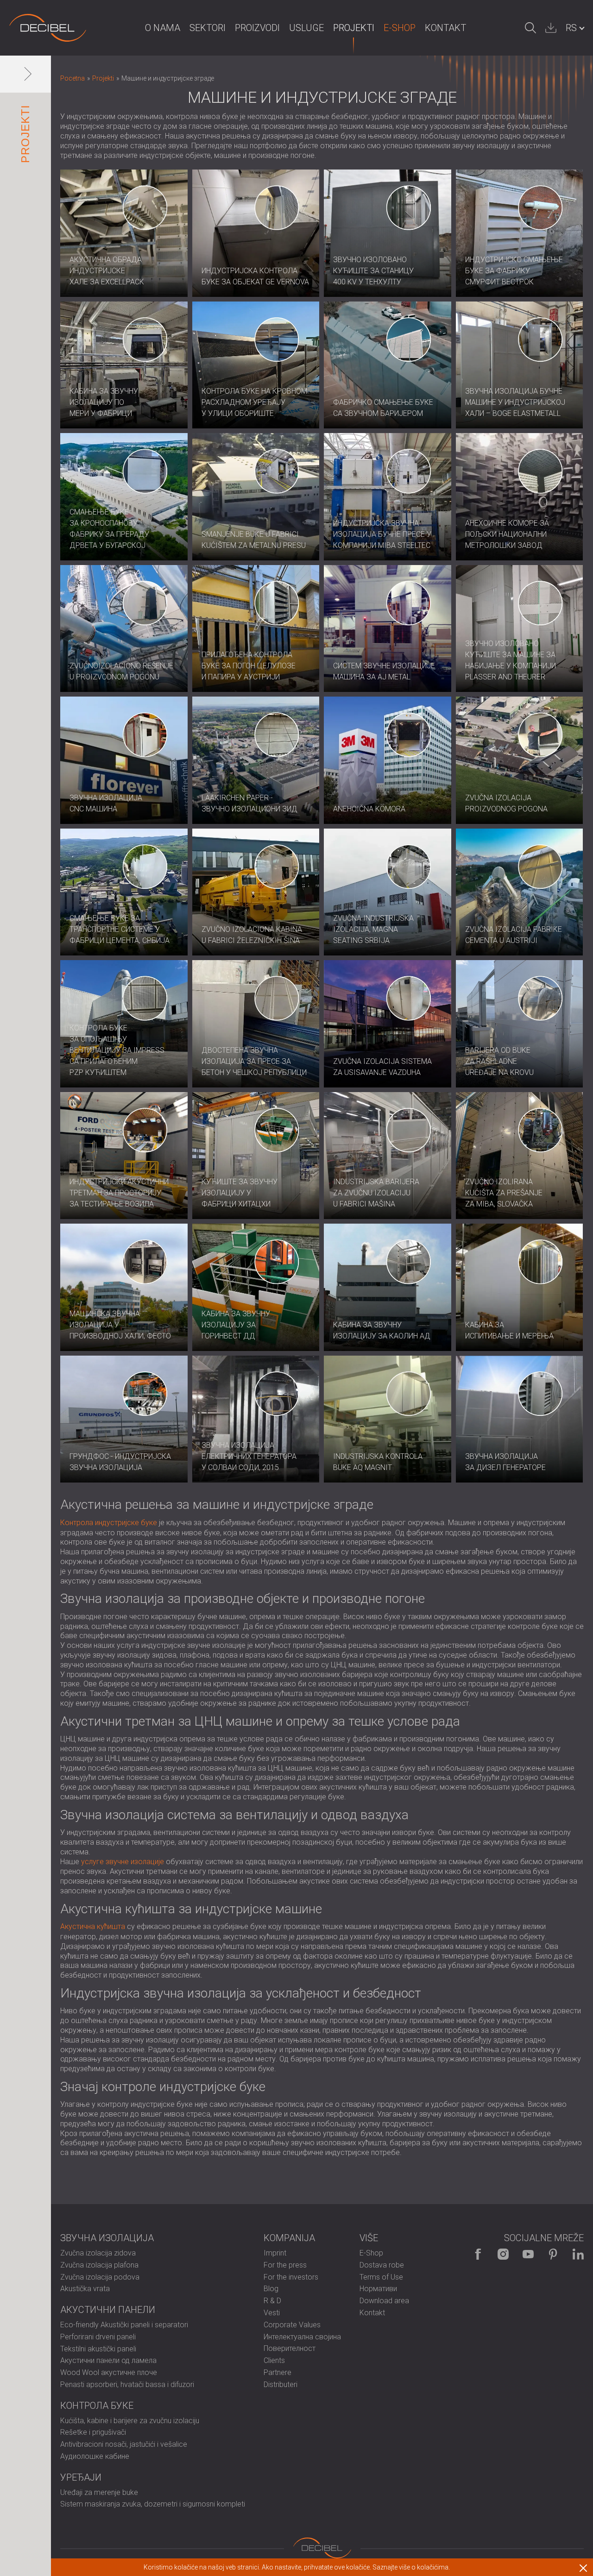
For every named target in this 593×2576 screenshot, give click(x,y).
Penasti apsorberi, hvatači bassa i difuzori (127, 2384)
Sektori (208, 28)
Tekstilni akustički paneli (98, 2349)
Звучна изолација (107, 2238)
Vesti (272, 2313)
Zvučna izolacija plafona (99, 2265)
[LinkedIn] (578, 2254)
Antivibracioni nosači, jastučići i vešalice (124, 2444)
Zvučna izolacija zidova (98, 2253)
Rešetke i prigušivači (93, 2432)
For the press (285, 2265)
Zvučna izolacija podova (100, 2277)
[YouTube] (528, 2254)
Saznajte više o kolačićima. (411, 2567)
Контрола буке (97, 2406)
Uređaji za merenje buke (99, 2492)
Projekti (354, 28)
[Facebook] (478, 2254)
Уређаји (81, 2477)
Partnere (278, 2372)
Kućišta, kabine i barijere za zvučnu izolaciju (130, 2421)
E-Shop (400, 28)
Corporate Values (292, 2325)
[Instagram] (503, 2254)
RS (571, 28)
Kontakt (445, 28)
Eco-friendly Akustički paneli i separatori (124, 2325)
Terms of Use (381, 2277)
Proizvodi (257, 28)
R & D (272, 2301)
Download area (384, 2301)
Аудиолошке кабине (95, 2456)
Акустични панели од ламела (108, 2360)
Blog (271, 2289)
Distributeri (281, 2384)
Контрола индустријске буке (109, 1523)
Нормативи (378, 2289)
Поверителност (290, 2348)
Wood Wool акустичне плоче (109, 2372)
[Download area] (551, 28)
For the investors (291, 2277)
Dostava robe (382, 2265)
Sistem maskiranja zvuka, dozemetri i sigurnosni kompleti (153, 2504)
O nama (163, 28)
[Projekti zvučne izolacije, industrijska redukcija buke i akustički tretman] (48, 28)
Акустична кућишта (93, 1926)
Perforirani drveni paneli (98, 2337)
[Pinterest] (553, 2254)
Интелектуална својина (302, 2337)
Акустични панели (108, 2310)
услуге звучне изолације (123, 1862)
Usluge (306, 28)
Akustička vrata (85, 2289)
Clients (274, 2360)
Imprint (275, 2253)
